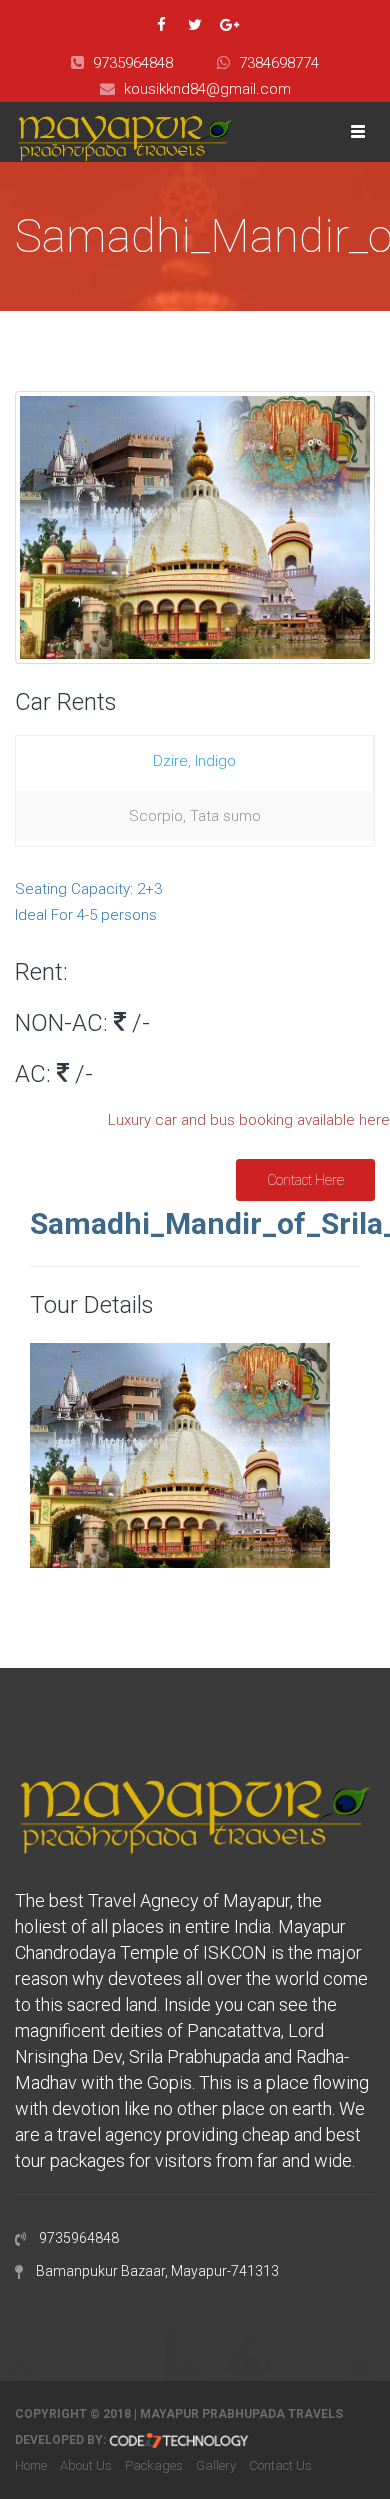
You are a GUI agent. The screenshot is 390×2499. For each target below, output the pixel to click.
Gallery (216, 2465)
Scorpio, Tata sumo (195, 816)
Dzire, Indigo (194, 761)
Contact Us (280, 2465)
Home (31, 2465)
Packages (154, 2465)
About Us (86, 2465)
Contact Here (305, 1180)
